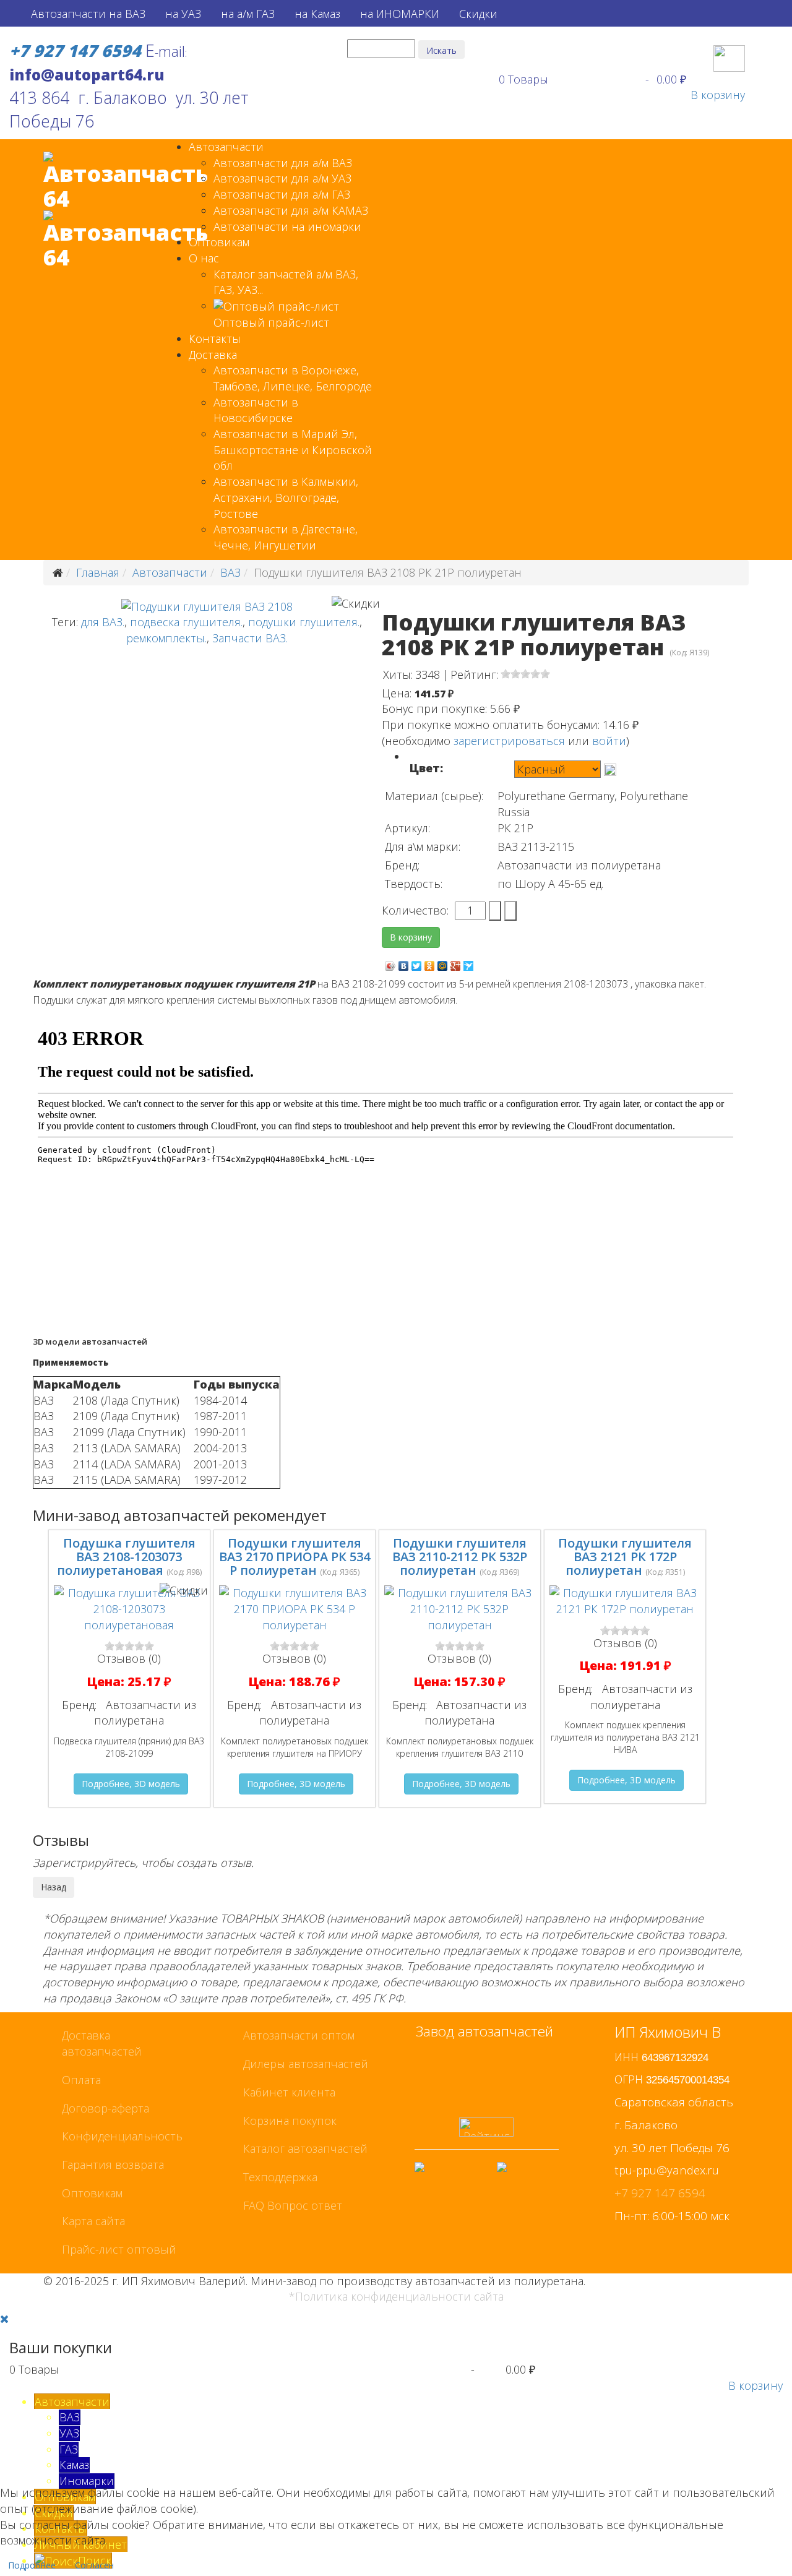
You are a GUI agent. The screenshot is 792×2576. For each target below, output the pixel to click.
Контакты (215, 338)
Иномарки (87, 2481)
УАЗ (69, 2433)
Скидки (478, 14)
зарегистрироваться (509, 741)
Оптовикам (219, 242)
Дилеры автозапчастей (306, 2064)
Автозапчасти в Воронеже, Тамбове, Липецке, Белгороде (293, 378)
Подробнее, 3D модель (131, 1784)
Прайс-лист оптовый (119, 2249)
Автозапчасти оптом (299, 2035)
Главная (98, 572)
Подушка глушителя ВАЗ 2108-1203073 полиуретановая (126, 1557)
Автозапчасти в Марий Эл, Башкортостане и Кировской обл (293, 450)
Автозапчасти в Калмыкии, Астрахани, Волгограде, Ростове (286, 497)
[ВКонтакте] (404, 963)
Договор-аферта (105, 2108)
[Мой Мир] (443, 963)
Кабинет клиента (289, 2092)
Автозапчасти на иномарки (287, 226)
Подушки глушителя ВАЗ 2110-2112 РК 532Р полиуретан (460, 1557)
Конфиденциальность (122, 2136)
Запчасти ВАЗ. (250, 638)
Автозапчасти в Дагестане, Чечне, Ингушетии (286, 537)
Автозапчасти (226, 147)
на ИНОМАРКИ (400, 14)
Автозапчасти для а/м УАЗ (282, 178)
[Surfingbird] (469, 963)
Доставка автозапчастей (102, 2043)
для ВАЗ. (103, 622)
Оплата (81, 2080)
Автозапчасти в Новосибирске (256, 410)
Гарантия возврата (113, 2165)
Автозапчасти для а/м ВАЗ (283, 163)
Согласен (94, 2565)
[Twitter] (417, 963)
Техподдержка (280, 2177)
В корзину (718, 95)
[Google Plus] (456, 963)
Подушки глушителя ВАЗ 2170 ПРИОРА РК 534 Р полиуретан (295, 1557)
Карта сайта (93, 2221)
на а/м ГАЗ (248, 14)
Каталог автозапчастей (305, 2148)
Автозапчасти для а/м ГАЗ (282, 194)
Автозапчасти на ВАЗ (88, 14)
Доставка (213, 355)
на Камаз (317, 14)
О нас (204, 258)
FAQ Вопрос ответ (293, 2205)
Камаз (74, 2465)
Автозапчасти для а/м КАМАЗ (291, 210)
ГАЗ (69, 2449)
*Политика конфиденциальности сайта (396, 2296)
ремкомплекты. (166, 638)
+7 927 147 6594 (660, 2193)
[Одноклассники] (430, 963)
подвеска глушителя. (186, 622)
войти (609, 741)
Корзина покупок (290, 2121)
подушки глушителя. (304, 622)
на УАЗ (183, 14)
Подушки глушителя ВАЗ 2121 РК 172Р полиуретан (625, 1557)
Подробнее (32, 2565)
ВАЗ (230, 572)
